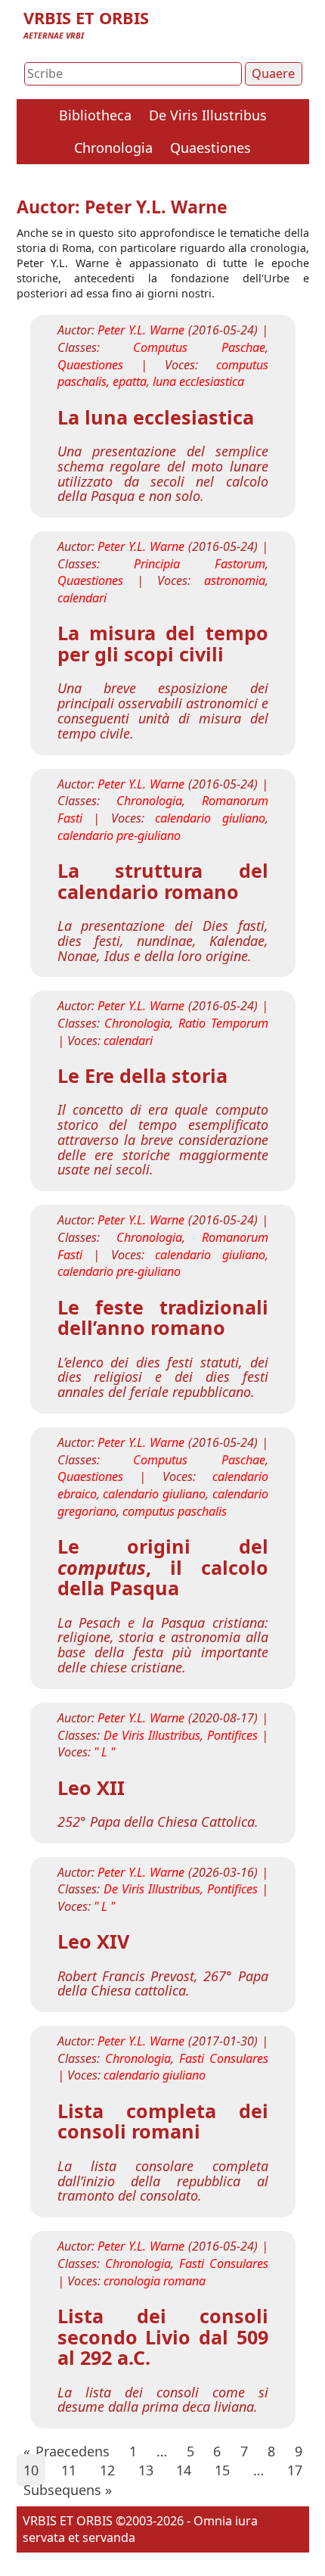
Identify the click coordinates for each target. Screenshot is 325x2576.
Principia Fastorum (200, 564)
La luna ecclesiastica (156, 417)
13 (146, 2470)
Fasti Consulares (224, 2058)
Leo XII (91, 1787)
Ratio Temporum (223, 1023)
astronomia (235, 580)
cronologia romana (155, 2281)
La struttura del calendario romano (163, 881)
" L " (104, 1752)
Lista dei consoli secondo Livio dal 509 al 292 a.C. (163, 2336)
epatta (130, 381)
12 (107, 2470)
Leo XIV (93, 1941)
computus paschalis (175, 1511)
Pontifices (232, 1735)
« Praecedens (67, 2451)
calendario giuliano (210, 818)
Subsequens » (68, 2490)
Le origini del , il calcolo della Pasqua (163, 1567)
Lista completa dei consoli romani (163, 2121)
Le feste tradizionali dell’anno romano (163, 1318)
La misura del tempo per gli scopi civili (163, 643)
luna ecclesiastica (198, 381)
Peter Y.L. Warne (141, 330)
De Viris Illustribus (208, 115)
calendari (82, 598)
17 (295, 2470)
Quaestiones (210, 148)
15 (222, 2470)
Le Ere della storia (142, 1075)
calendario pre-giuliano (119, 835)
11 (69, 2470)
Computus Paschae (199, 347)
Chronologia (113, 148)
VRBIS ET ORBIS (86, 18)
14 (184, 2470)
